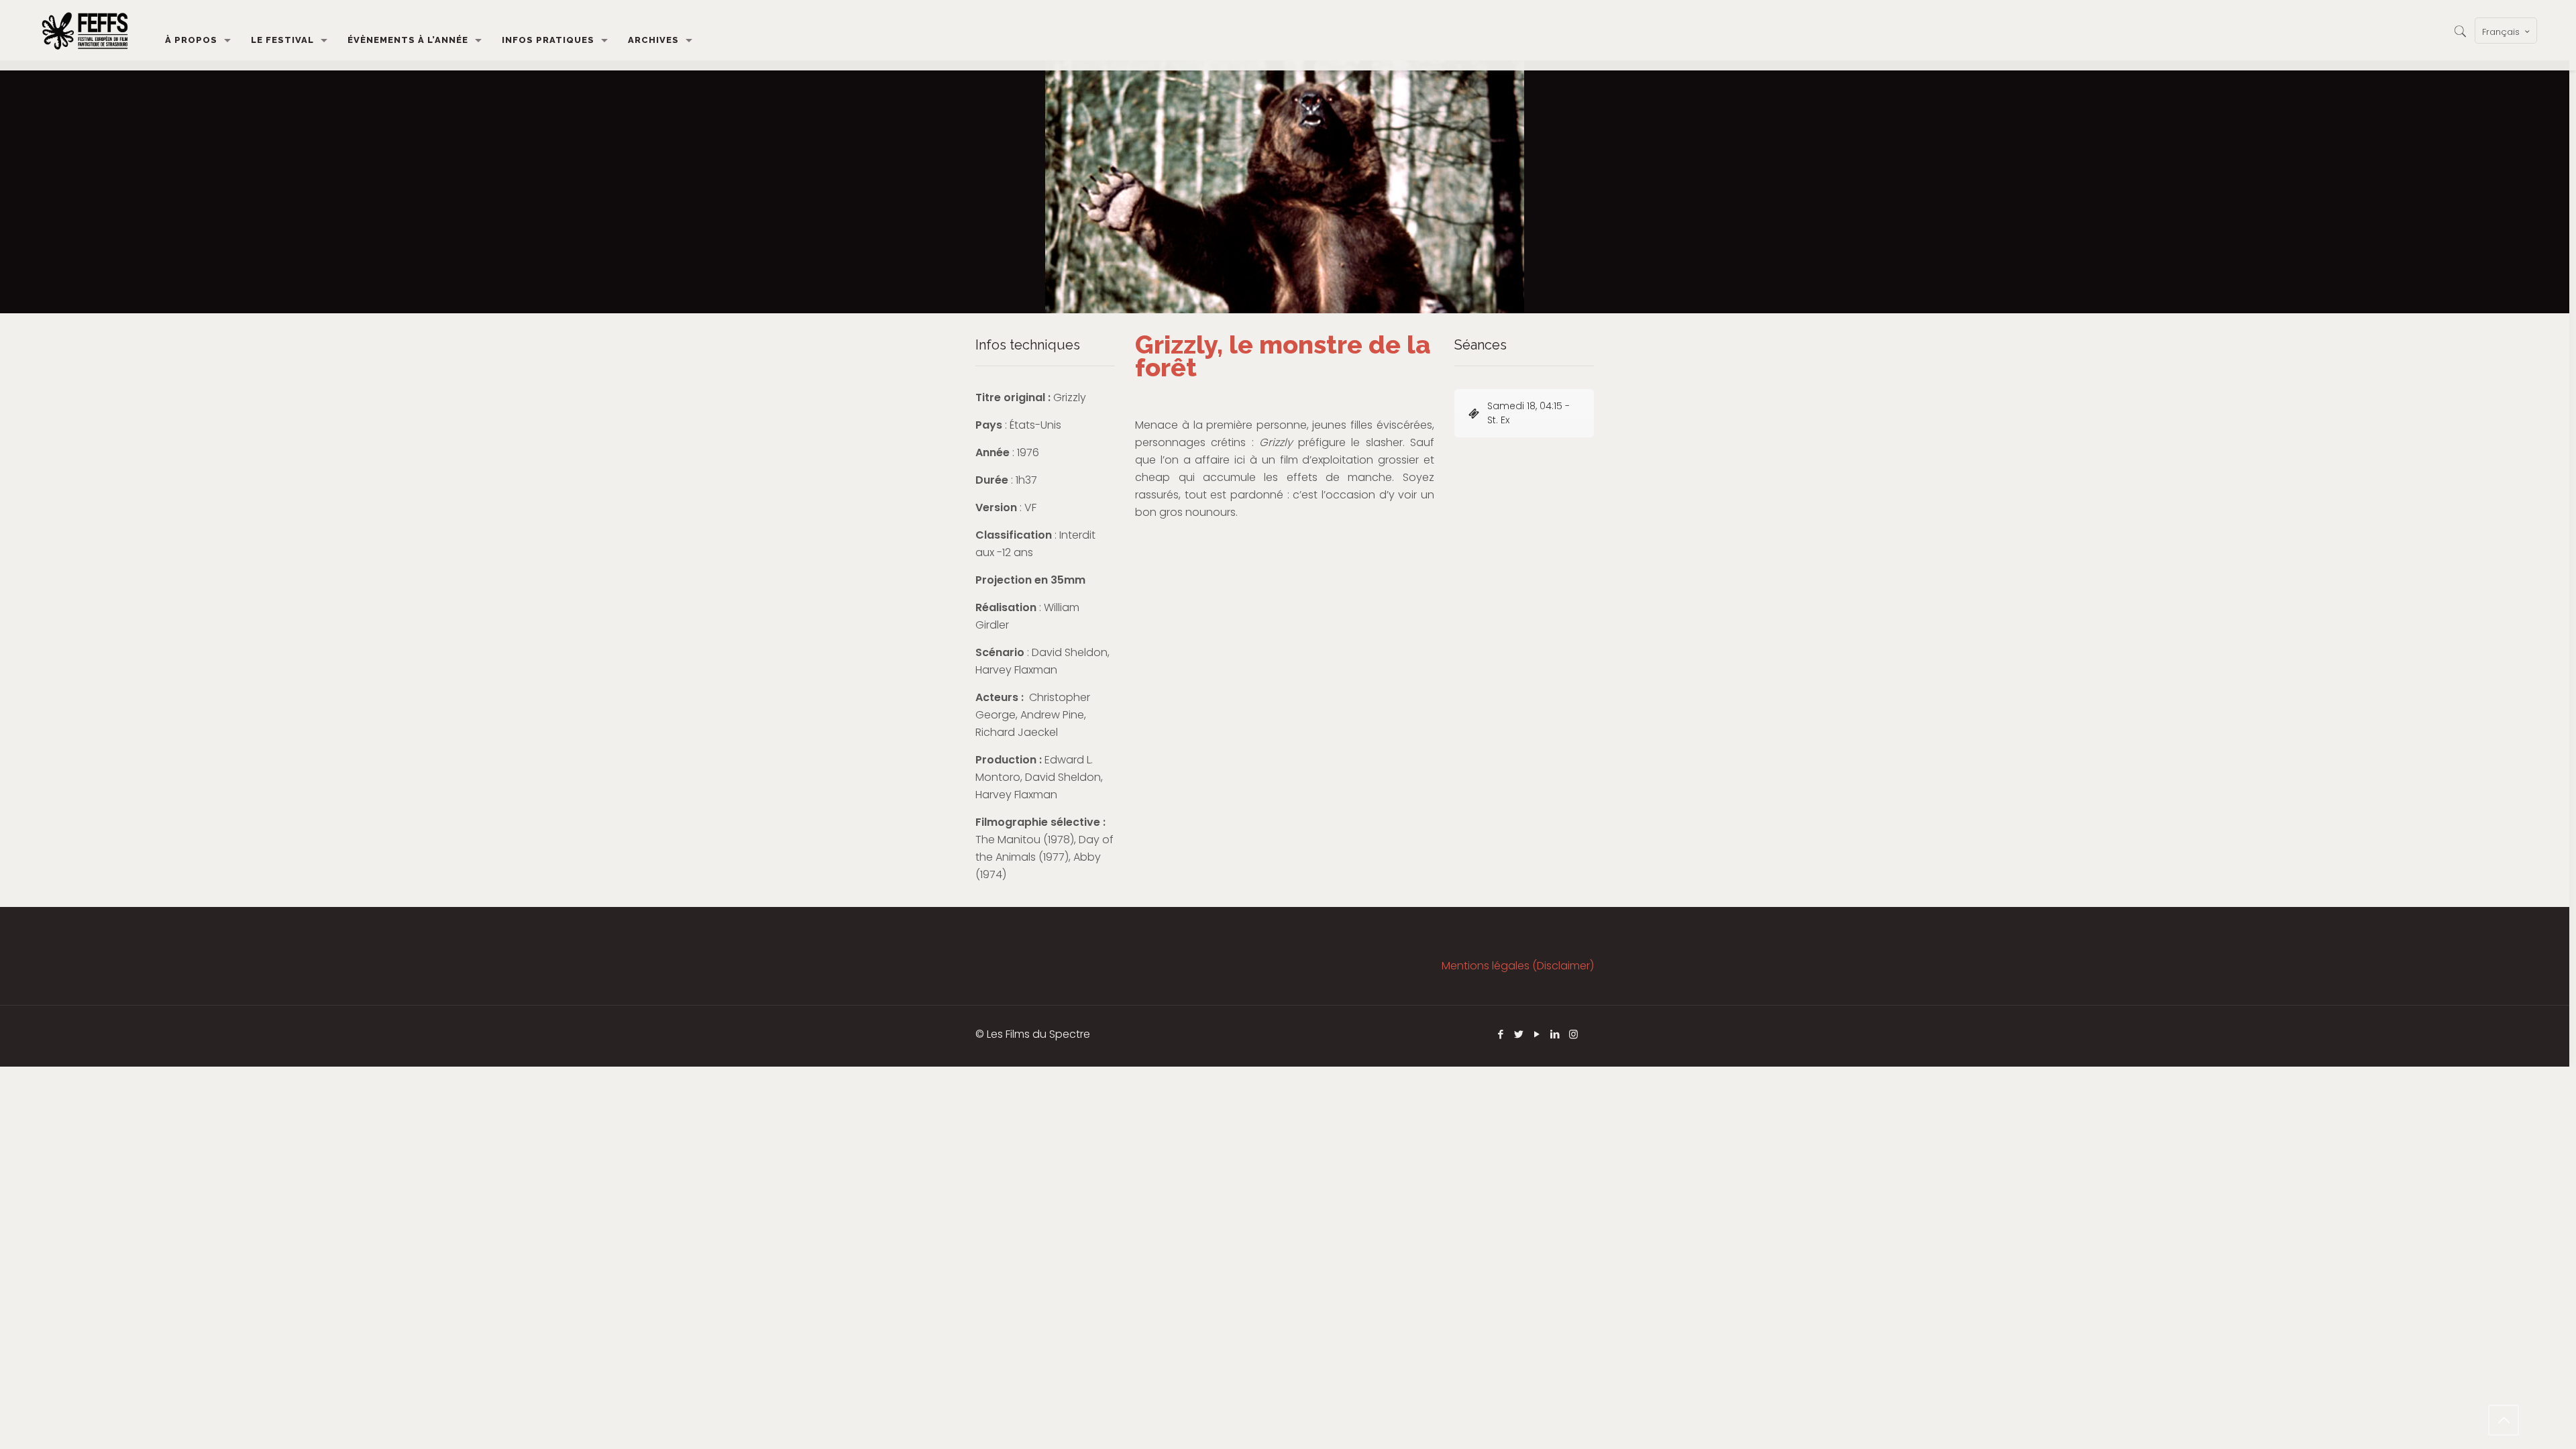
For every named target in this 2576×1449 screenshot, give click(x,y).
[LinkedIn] (1555, 1034)
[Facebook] (1501, 1034)
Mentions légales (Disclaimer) (1518, 966)
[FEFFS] (85, 30)
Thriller (1159, 557)
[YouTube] (1537, 1034)
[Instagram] (1573, 1034)
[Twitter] (1519, 1034)
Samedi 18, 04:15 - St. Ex (1528, 413)
